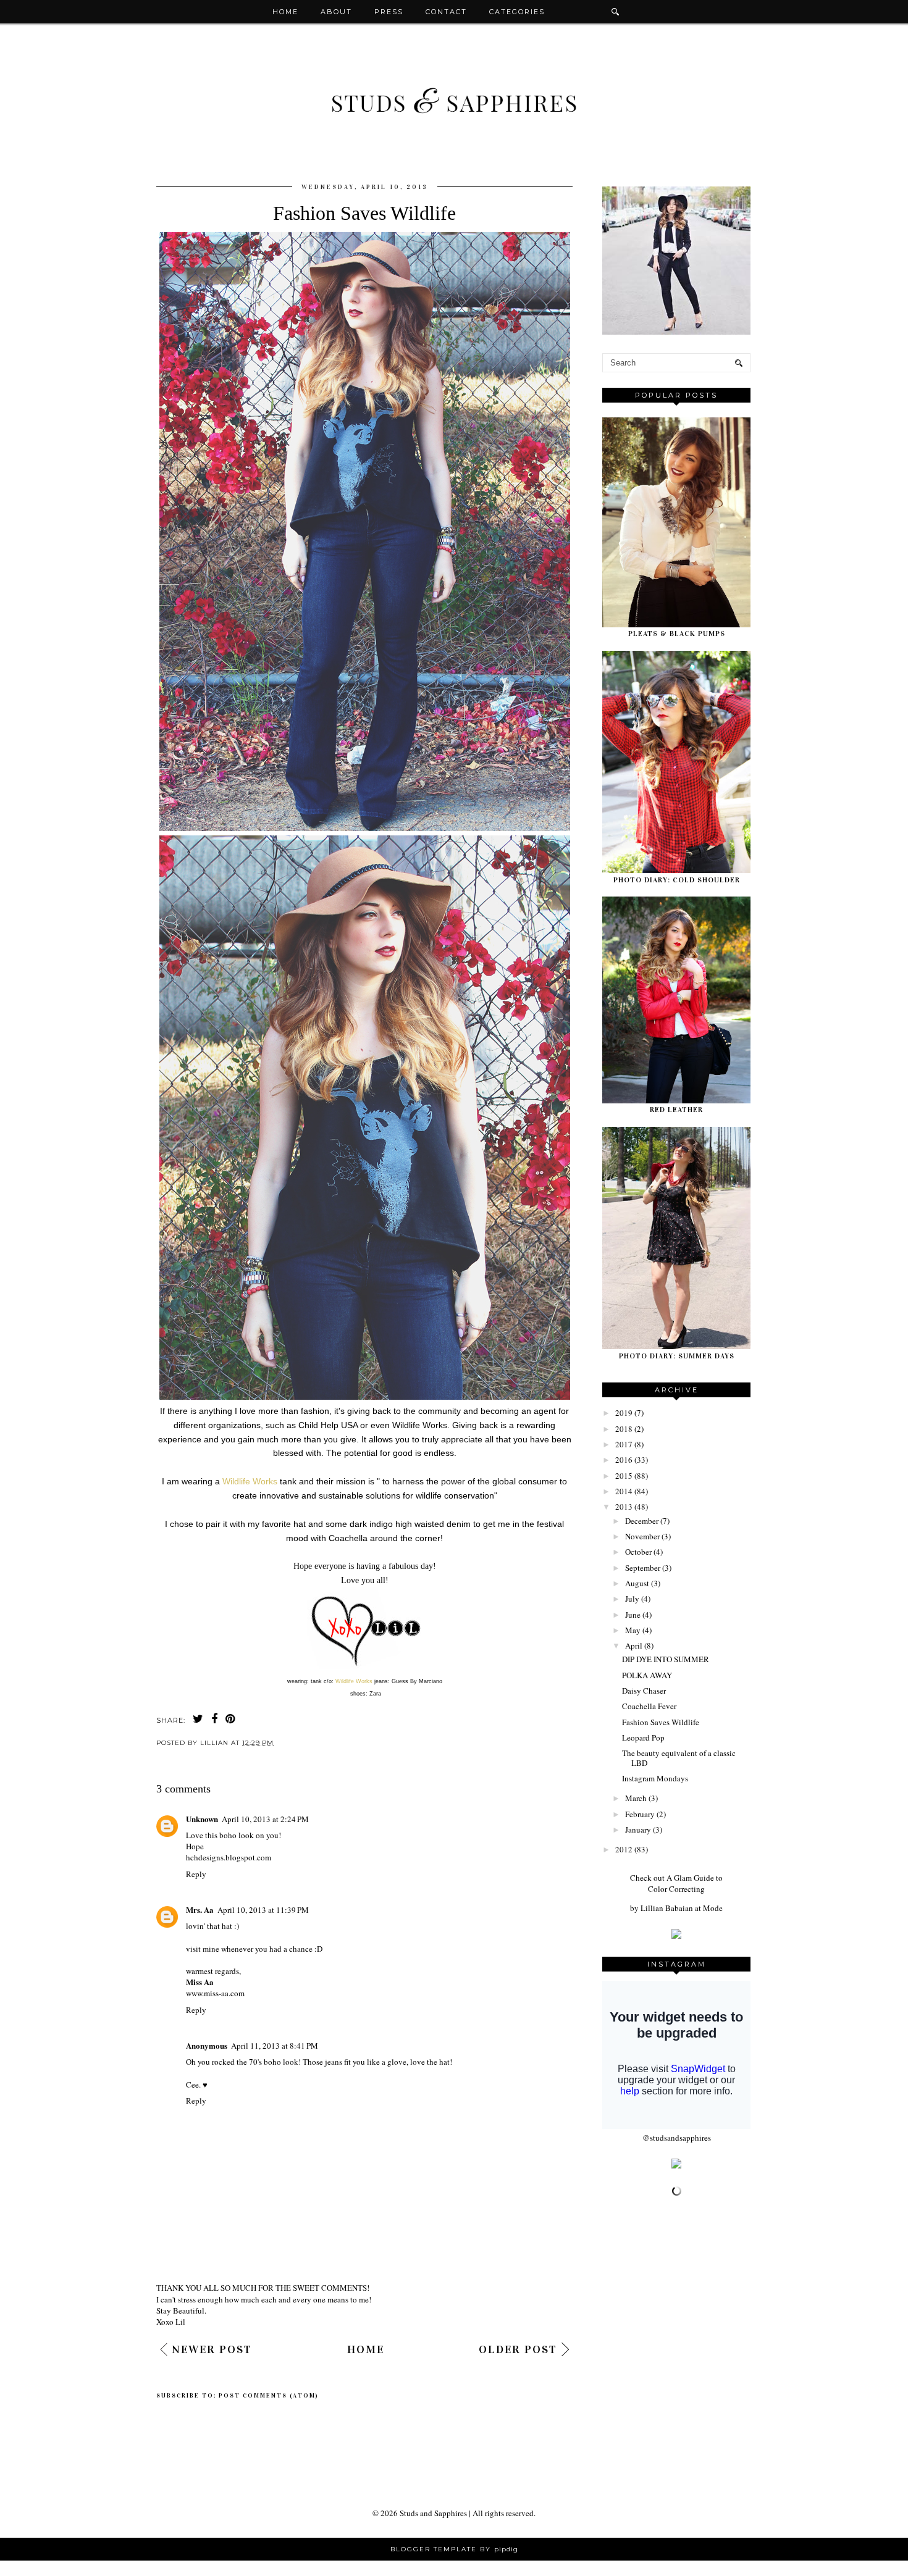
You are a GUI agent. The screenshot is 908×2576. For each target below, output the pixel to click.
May (633, 1630)
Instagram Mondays (655, 1778)
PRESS (389, 12)
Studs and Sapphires (433, 2513)
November (642, 1536)
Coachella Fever (649, 1706)
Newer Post (212, 2349)
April (634, 1646)
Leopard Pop (643, 1738)
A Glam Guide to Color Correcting (685, 1883)
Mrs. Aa (200, 1909)
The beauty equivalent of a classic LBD (679, 1758)
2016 (624, 1460)
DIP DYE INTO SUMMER (666, 1659)
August (637, 1583)
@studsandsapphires (677, 2138)
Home (285, 12)
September (643, 1568)
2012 (624, 1849)
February (640, 1814)
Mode (713, 1908)
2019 (624, 1413)
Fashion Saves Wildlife (661, 1722)
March (636, 1798)
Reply (196, 1874)
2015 (624, 1476)
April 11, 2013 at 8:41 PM (275, 2046)
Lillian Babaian (667, 1908)
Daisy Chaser (644, 1691)
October (638, 1552)
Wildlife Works (250, 1481)
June (633, 1615)
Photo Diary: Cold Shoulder (677, 880)
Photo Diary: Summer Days (677, 1356)
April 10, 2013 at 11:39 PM (263, 1910)
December (642, 1521)
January (638, 1830)
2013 (624, 1507)
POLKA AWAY (647, 1675)
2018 (624, 1429)
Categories (517, 12)
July (632, 1599)
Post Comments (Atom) (269, 2396)
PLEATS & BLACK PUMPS (677, 634)
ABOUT (336, 12)
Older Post (518, 2349)
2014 (624, 1491)
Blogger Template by (454, 2549)
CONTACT (446, 12)
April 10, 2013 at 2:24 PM (265, 1819)
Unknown (202, 1819)
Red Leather (676, 1110)
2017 (624, 1444)
